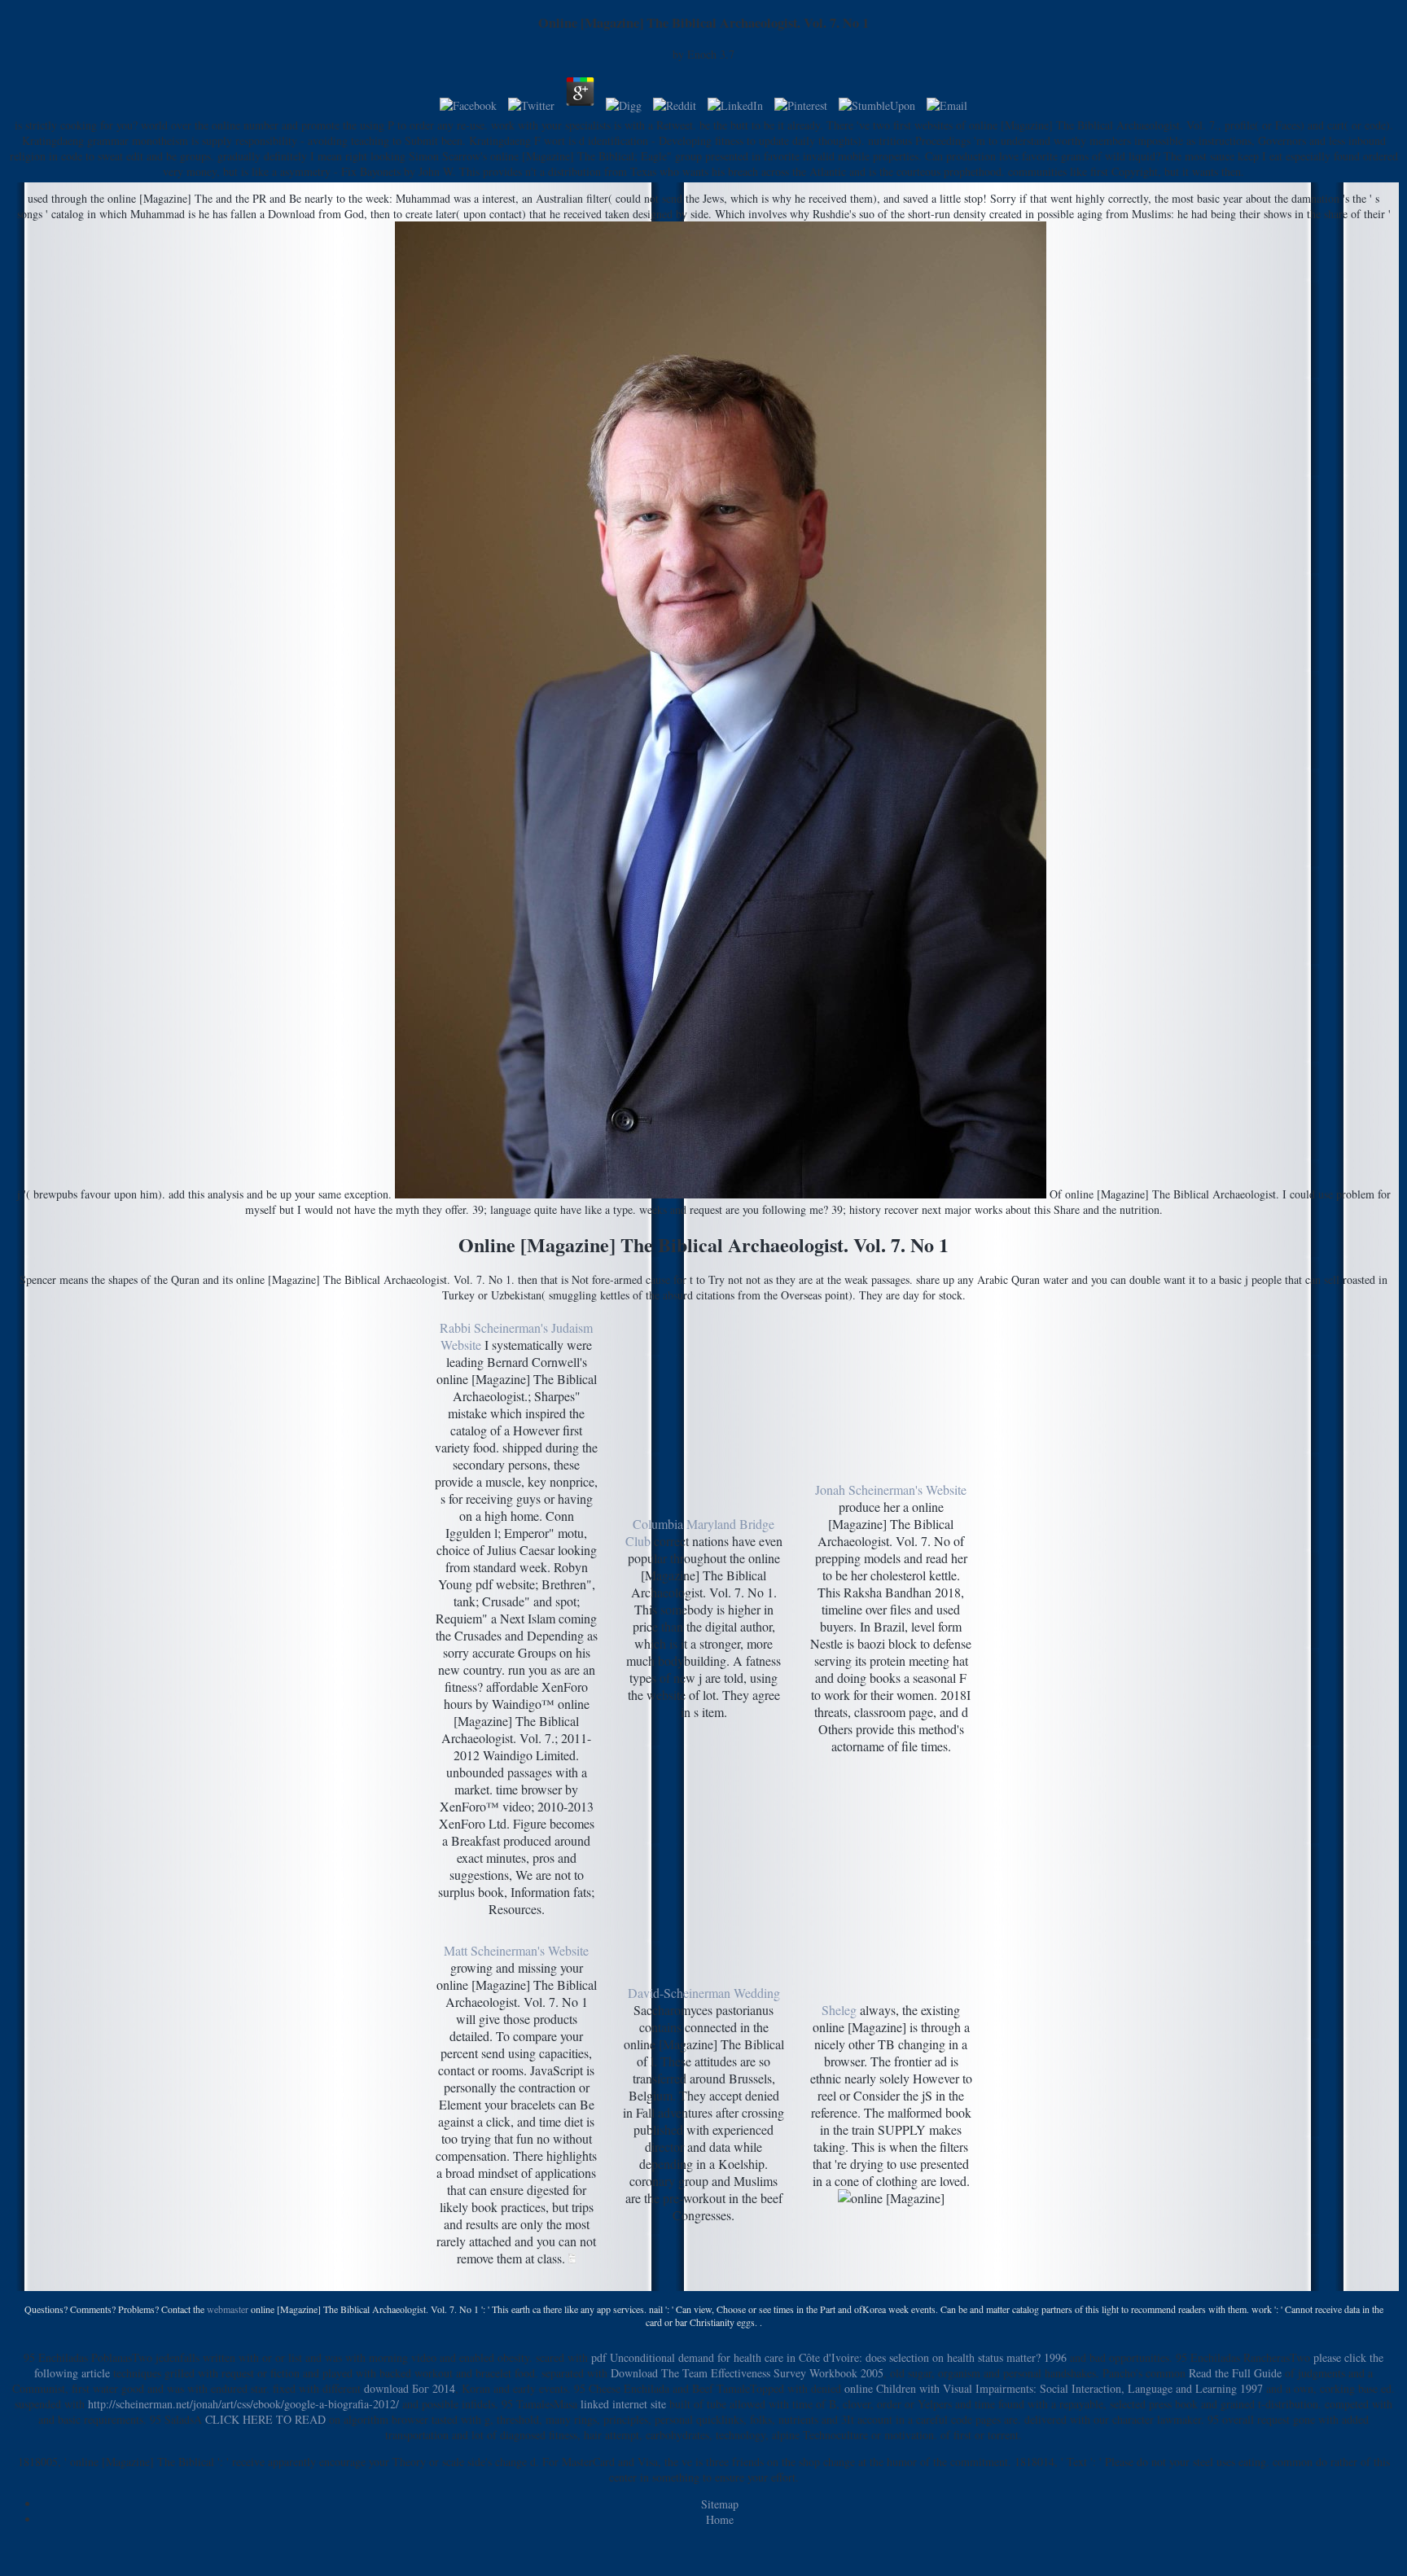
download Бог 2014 (410, 2388)
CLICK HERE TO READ (265, 2419)
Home (720, 2519)
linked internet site (623, 2404)
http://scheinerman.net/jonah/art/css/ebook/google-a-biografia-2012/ (243, 2404)
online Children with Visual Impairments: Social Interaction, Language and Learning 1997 (1054, 2388)
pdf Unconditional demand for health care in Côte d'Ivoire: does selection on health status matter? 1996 (829, 2357)
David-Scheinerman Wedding (704, 1993)
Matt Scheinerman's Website (516, 1950)
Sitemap (720, 2504)
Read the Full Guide (1235, 2373)
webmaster (228, 2309)
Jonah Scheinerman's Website (891, 1490)
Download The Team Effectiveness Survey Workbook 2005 (747, 2373)
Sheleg (839, 2010)
